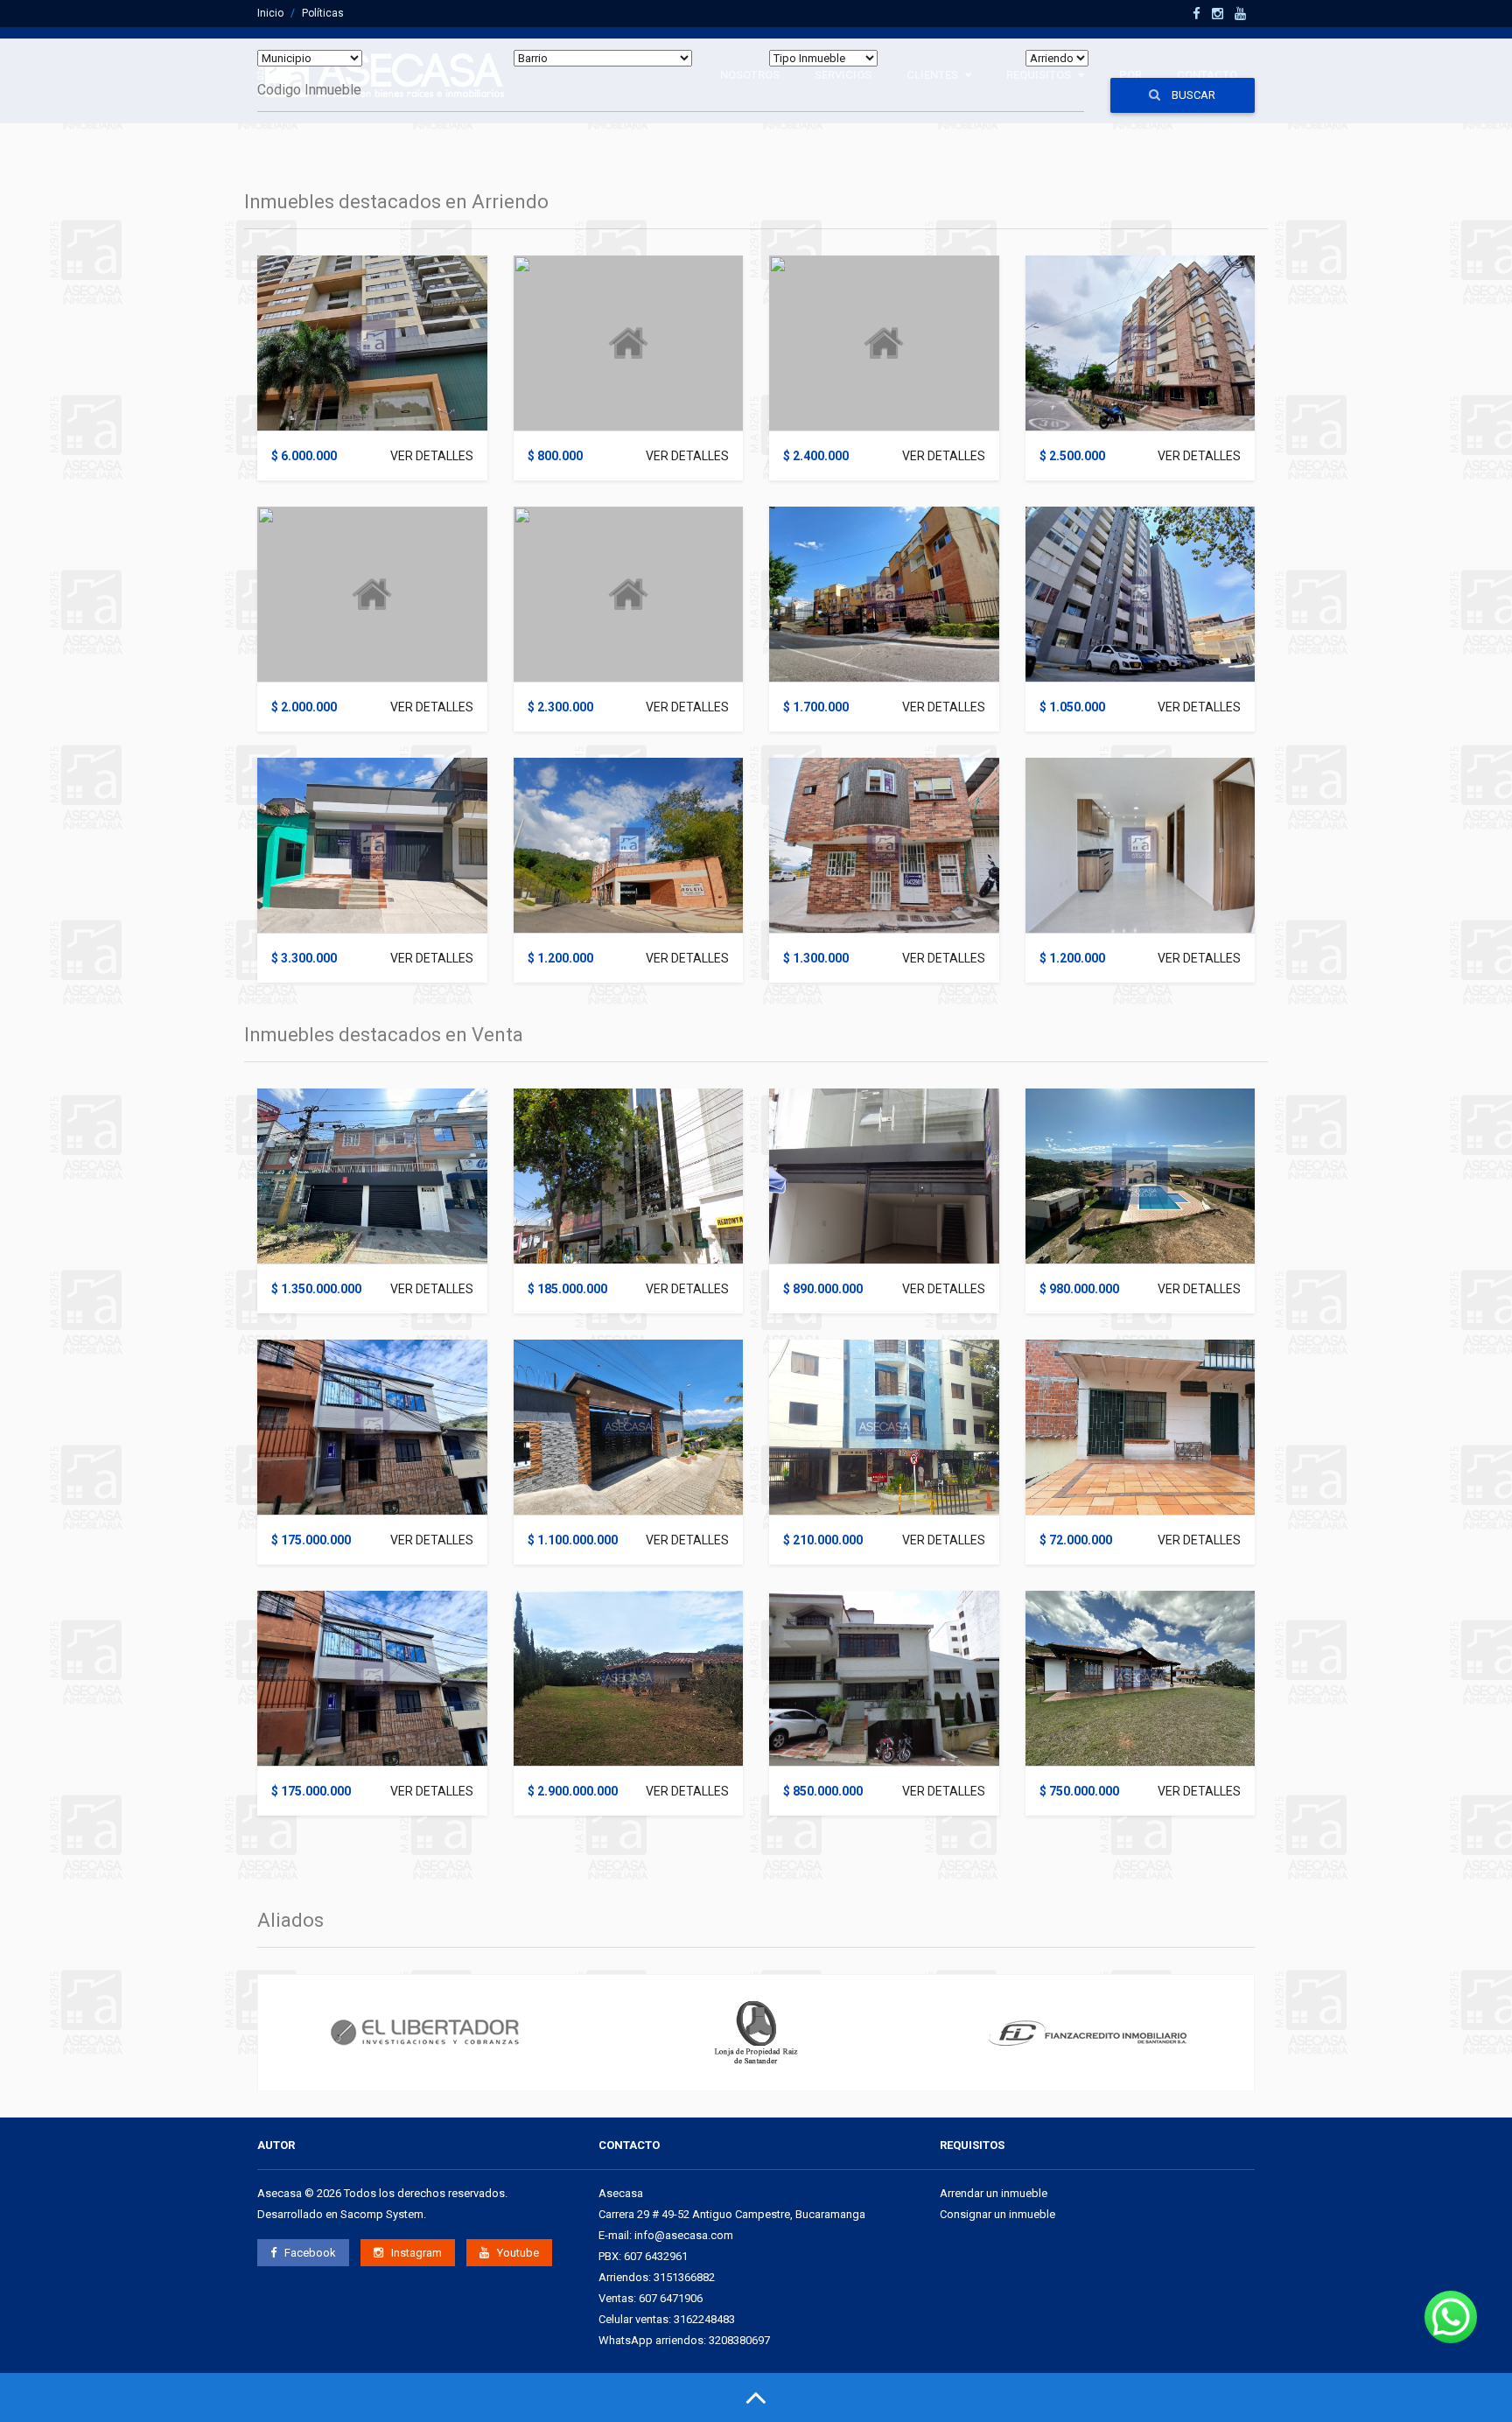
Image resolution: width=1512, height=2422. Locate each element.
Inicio (270, 13)
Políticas (323, 13)
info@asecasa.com (684, 2235)
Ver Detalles (432, 456)
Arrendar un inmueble (994, 2193)
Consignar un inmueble (997, 2214)
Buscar (1192, 95)
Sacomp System (382, 2214)
